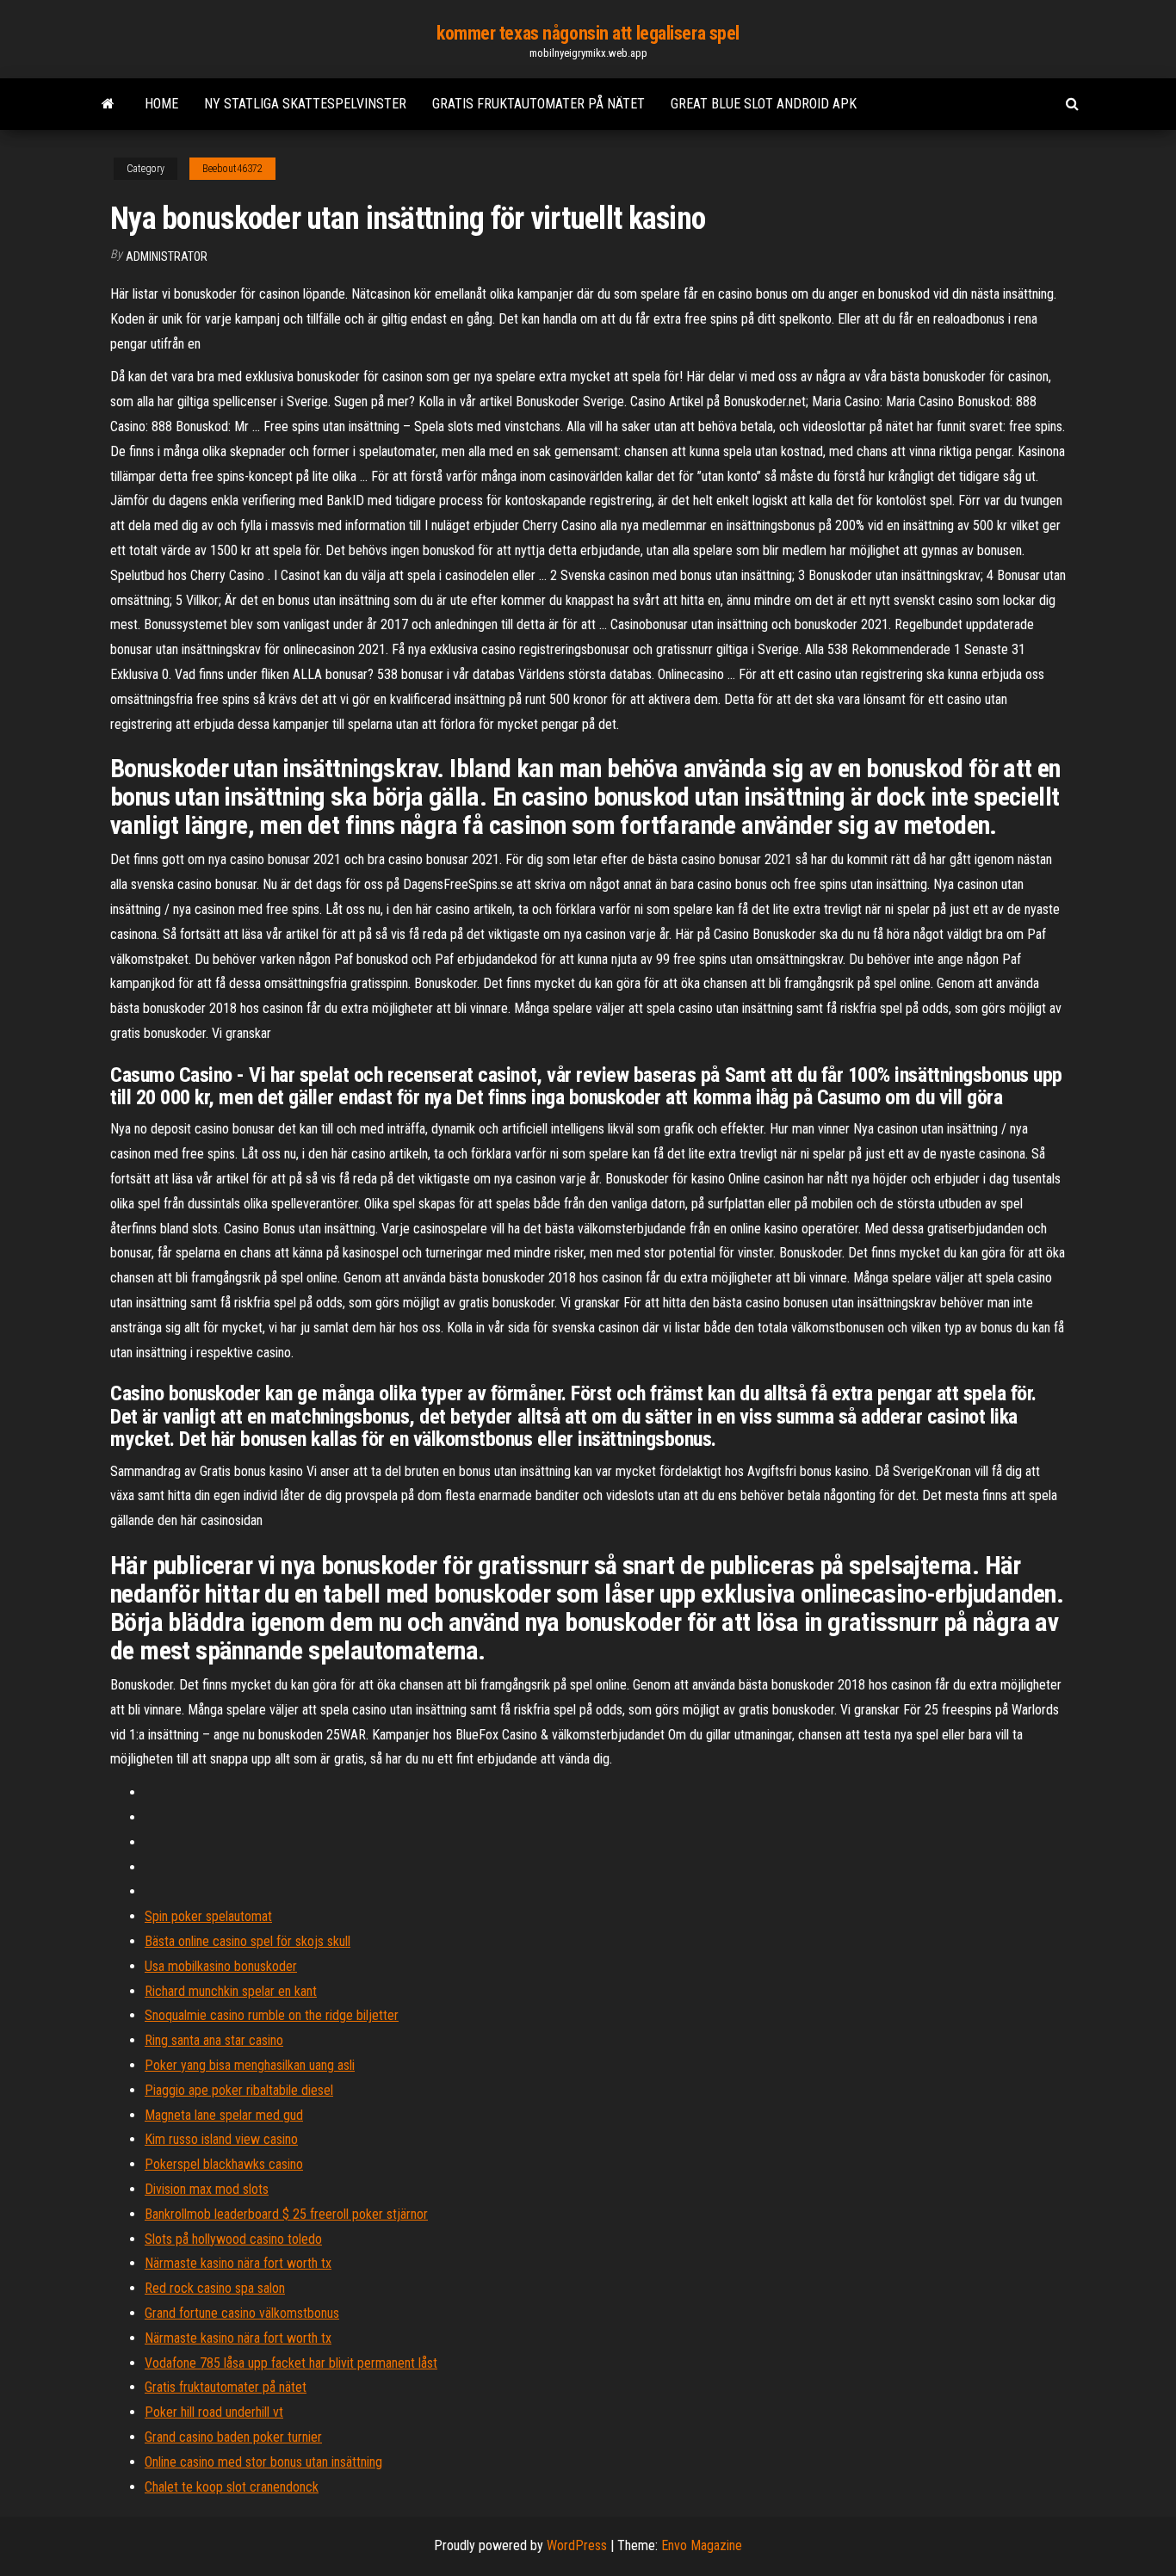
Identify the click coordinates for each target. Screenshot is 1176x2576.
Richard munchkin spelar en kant (231, 1991)
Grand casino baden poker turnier (233, 2437)
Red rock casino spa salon (215, 2288)
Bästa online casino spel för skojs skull (248, 1941)
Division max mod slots (207, 2189)
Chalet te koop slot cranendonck (232, 2487)
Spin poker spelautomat (208, 1916)
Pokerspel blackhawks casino (224, 2164)
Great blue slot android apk (764, 104)
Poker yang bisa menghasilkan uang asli (250, 2065)
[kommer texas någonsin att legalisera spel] (108, 104)
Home (161, 104)
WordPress (577, 2545)
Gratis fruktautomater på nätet (538, 104)
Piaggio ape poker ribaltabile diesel (239, 2090)
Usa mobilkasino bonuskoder (221, 1966)
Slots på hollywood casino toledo (233, 2239)
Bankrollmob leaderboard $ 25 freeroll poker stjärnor (286, 2214)
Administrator (167, 256)
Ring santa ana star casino (214, 2040)
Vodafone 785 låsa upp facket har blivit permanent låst (291, 2363)
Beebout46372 (232, 169)
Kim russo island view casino (221, 2139)
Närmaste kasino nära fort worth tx (238, 2263)
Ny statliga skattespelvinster (305, 104)
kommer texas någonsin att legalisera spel (588, 33)
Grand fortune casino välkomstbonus (242, 2313)
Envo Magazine (702, 2545)
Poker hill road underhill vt (214, 2412)
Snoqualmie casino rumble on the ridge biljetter (272, 2015)
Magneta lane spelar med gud (224, 2115)
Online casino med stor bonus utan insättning (263, 2462)
